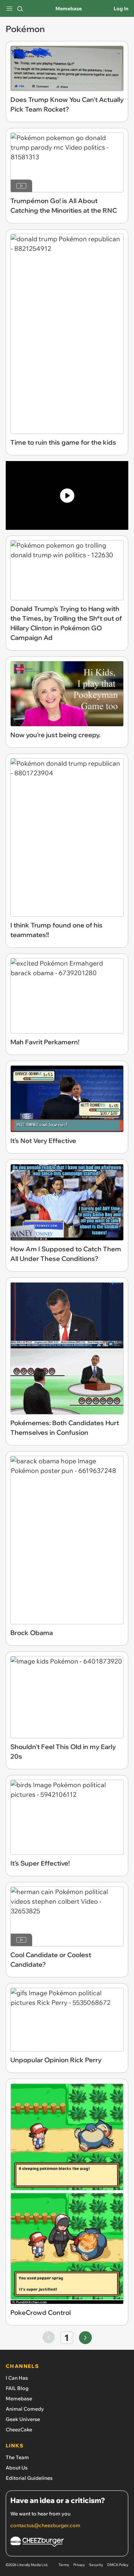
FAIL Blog (17, 2388)
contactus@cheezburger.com (45, 2525)
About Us (17, 2468)
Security (96, 2565)
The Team (17, 2457)
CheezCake (19, 2430)
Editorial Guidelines (29, 2478)
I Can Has (17, 2378)
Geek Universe (23, 2419)
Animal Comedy (25, 2409)
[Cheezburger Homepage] (67, 2543)
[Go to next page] (85, 2338)
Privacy (79, 2565)
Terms (64, 2565)
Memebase (69, 9)
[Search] (20, 9)
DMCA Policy (118, 2565)
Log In (121, 9)
